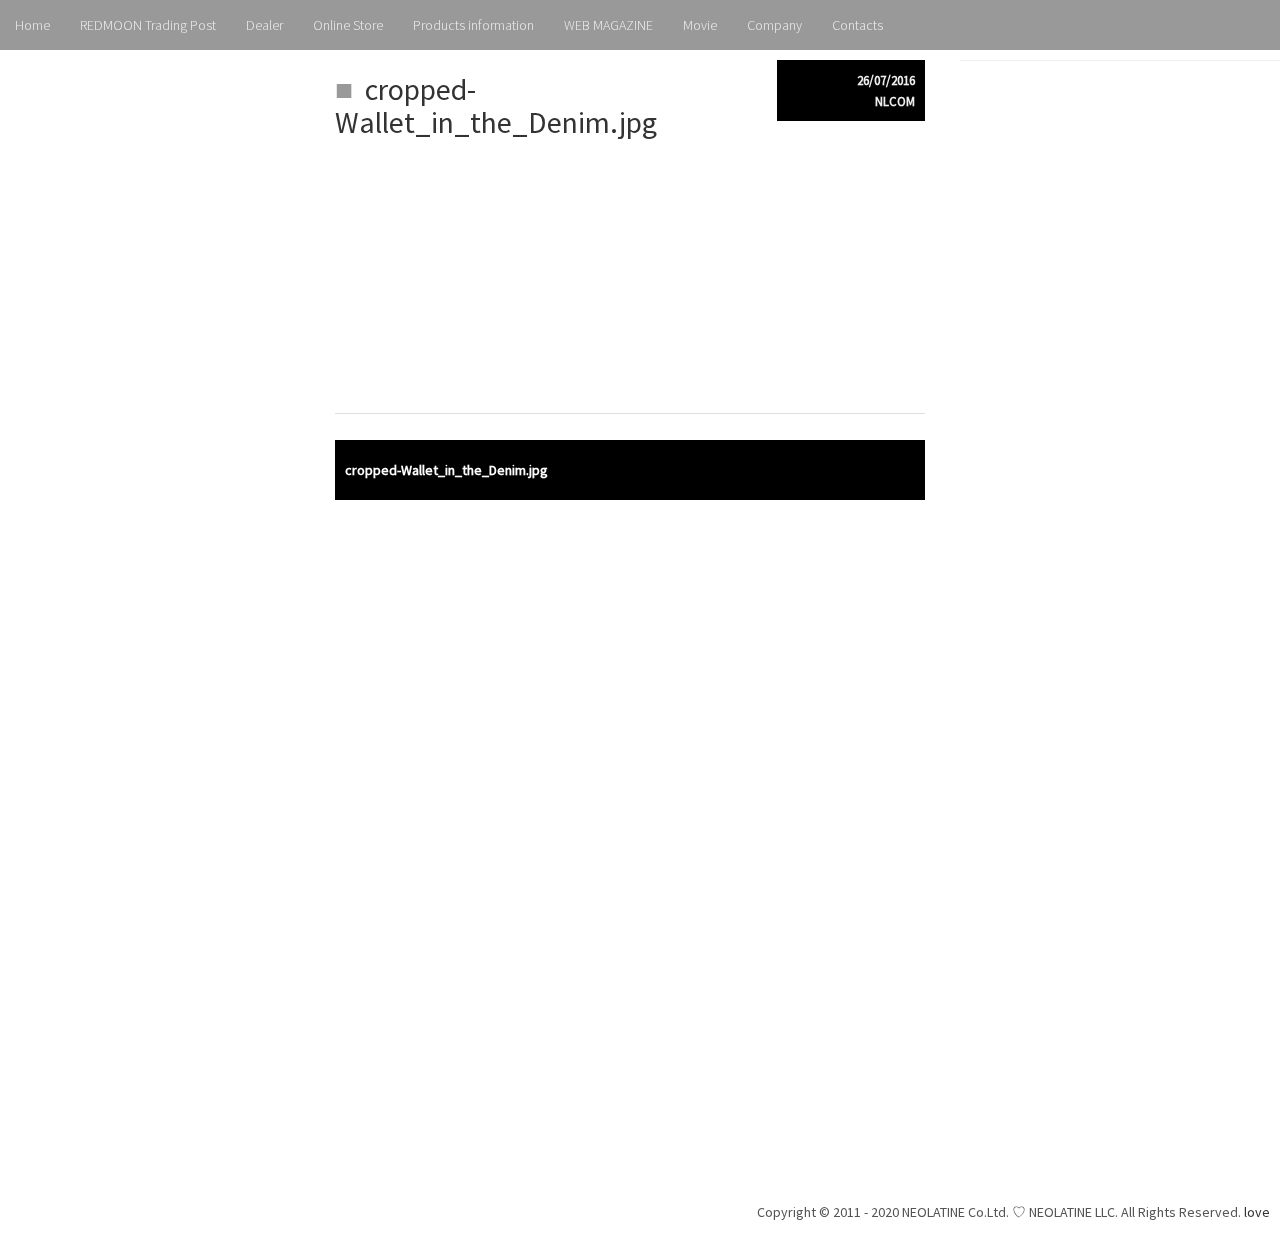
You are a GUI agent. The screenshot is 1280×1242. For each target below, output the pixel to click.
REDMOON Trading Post (148, 25)
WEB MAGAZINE (608, 25)
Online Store (348, 25)
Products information (473, 25)
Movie (700, 25)
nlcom (895, 101)
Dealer (264, 25)
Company (774, 25)
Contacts (857, 25)
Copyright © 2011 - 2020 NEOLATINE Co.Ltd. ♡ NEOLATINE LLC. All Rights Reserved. (1000, 1212)
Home (32, 25)
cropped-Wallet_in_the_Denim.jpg (446, 470)
